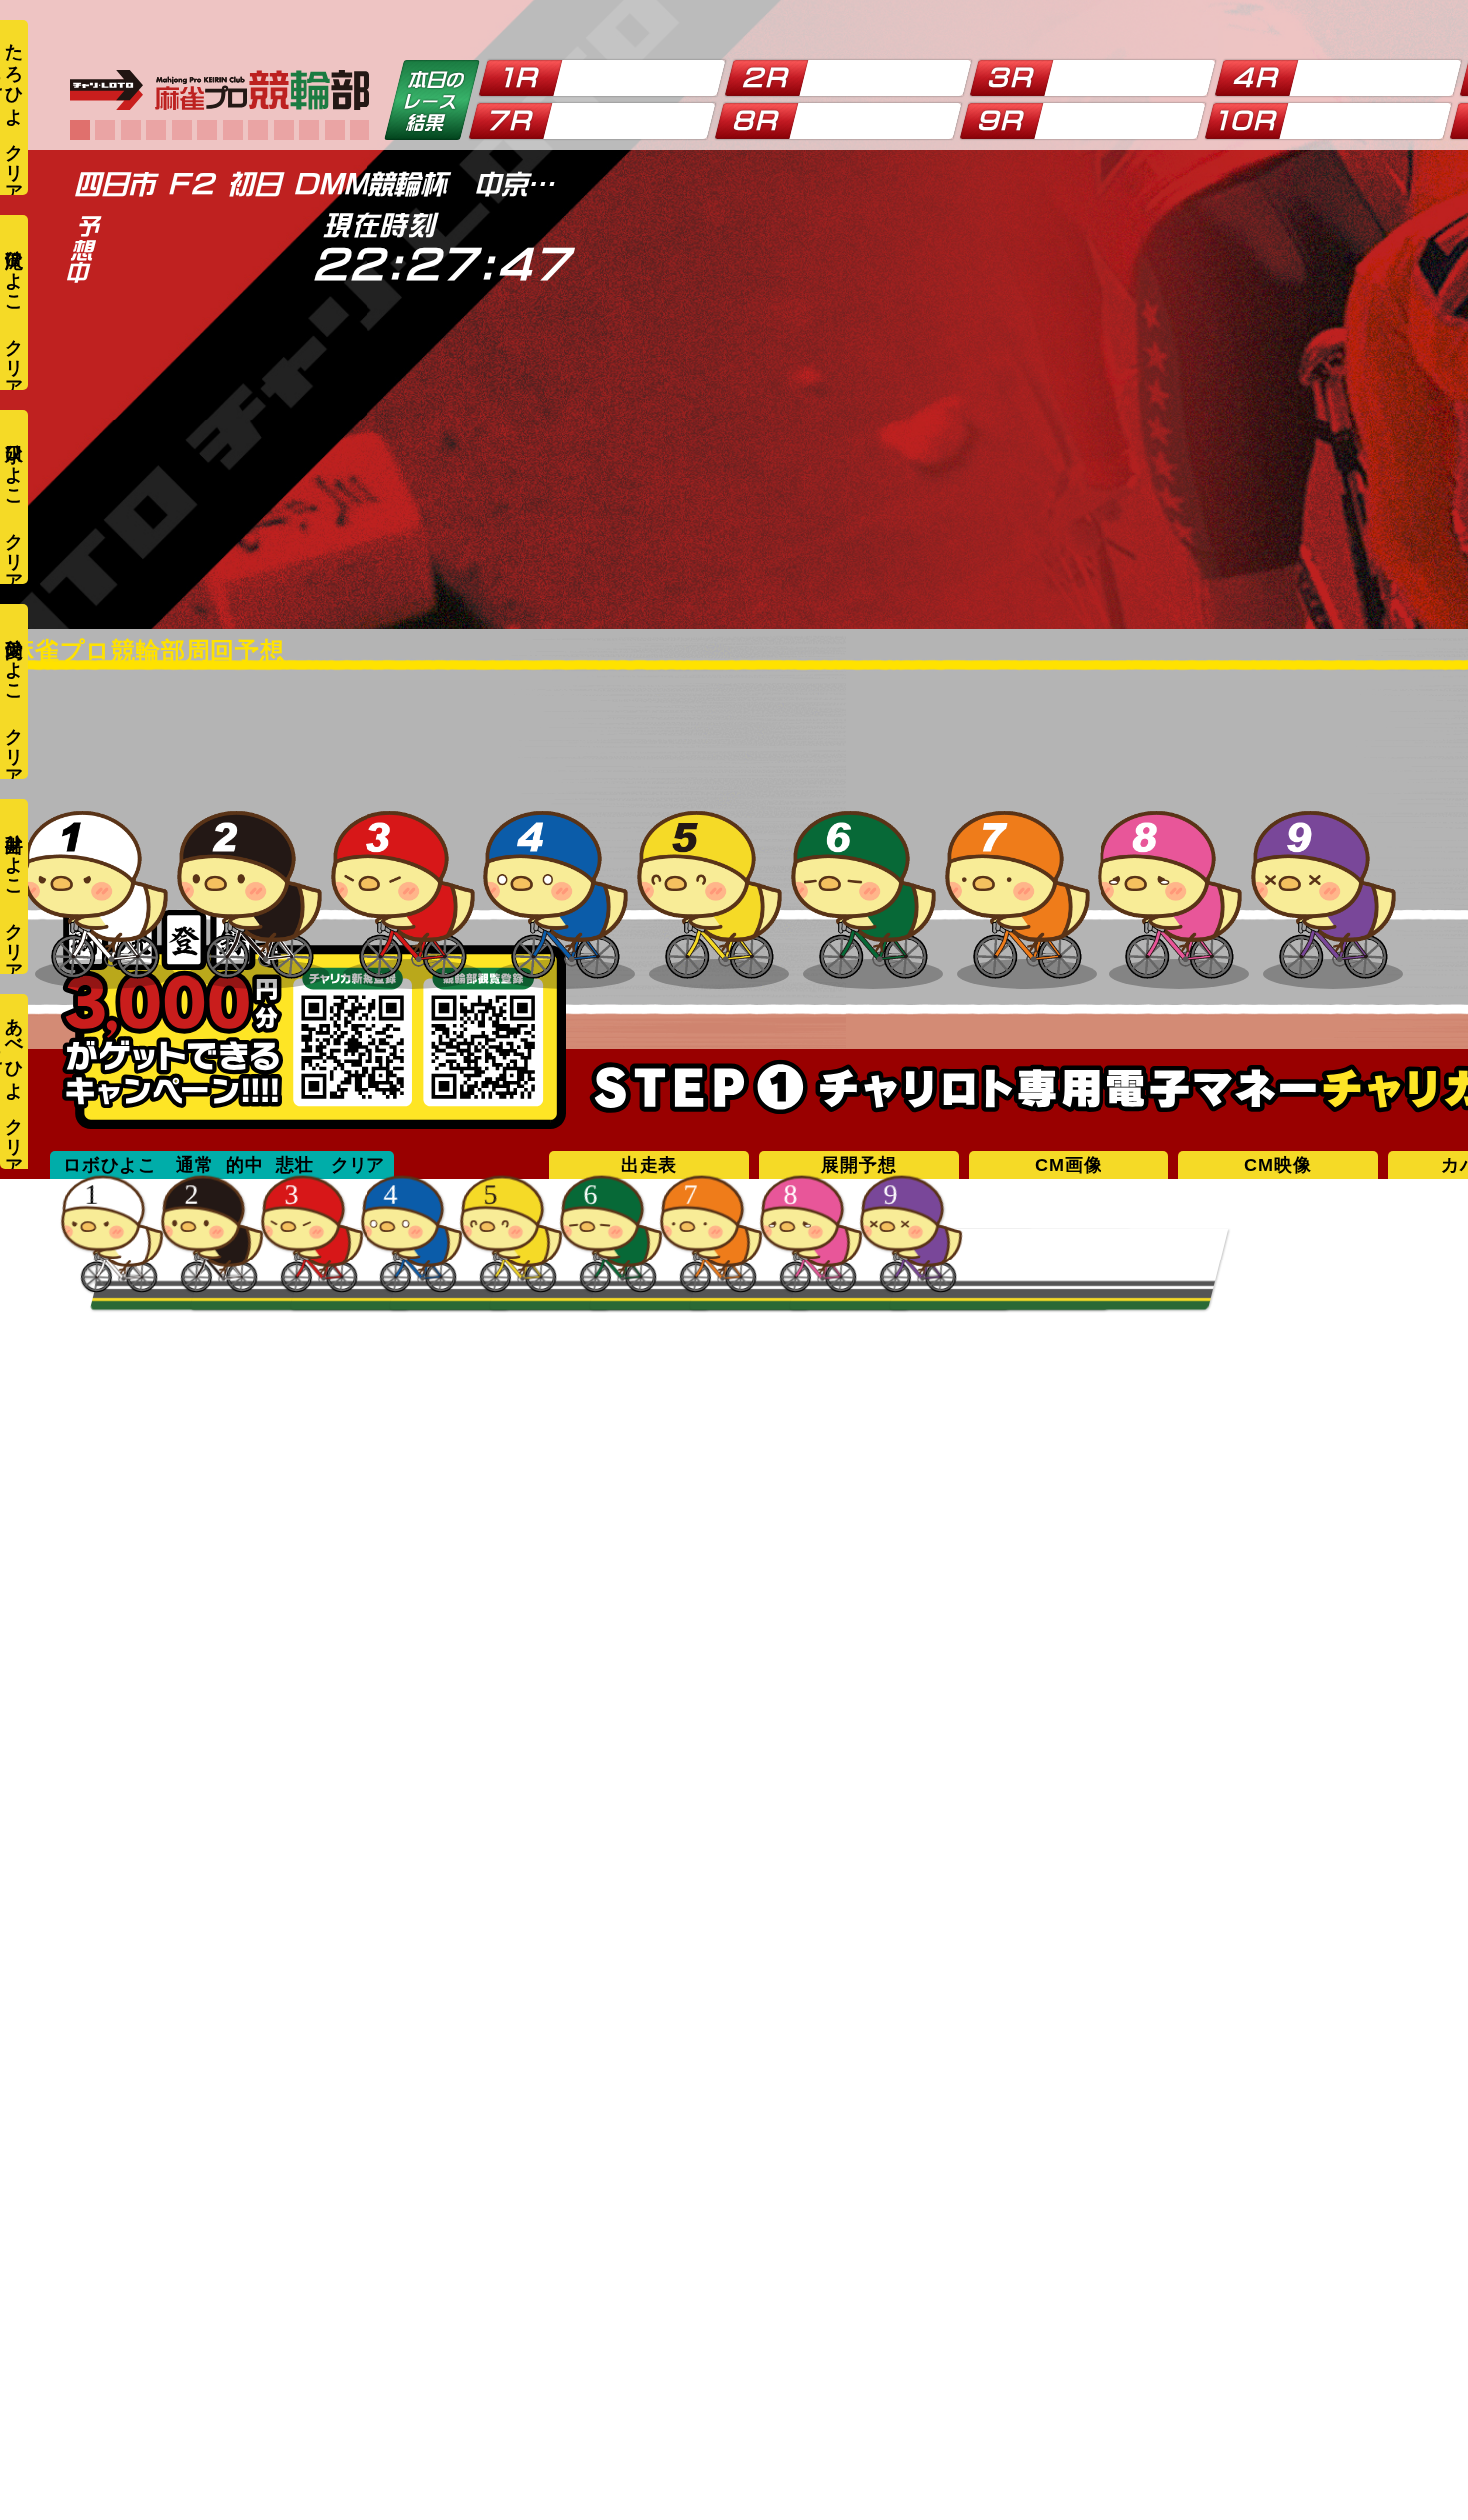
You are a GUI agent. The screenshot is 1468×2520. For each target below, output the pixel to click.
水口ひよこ (14, 465)
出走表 (649, 1165)
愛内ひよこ (14, 660)
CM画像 (1068, 1165)
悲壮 (295, 1165)
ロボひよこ (110, 1165)
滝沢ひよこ (14, 270)
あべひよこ (12, 1049)
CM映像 (1278, 1165)
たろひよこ (12, 74)
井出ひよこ (14, 854)
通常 (195, 1165)
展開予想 (858, 1165)
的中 (245, 1165)
